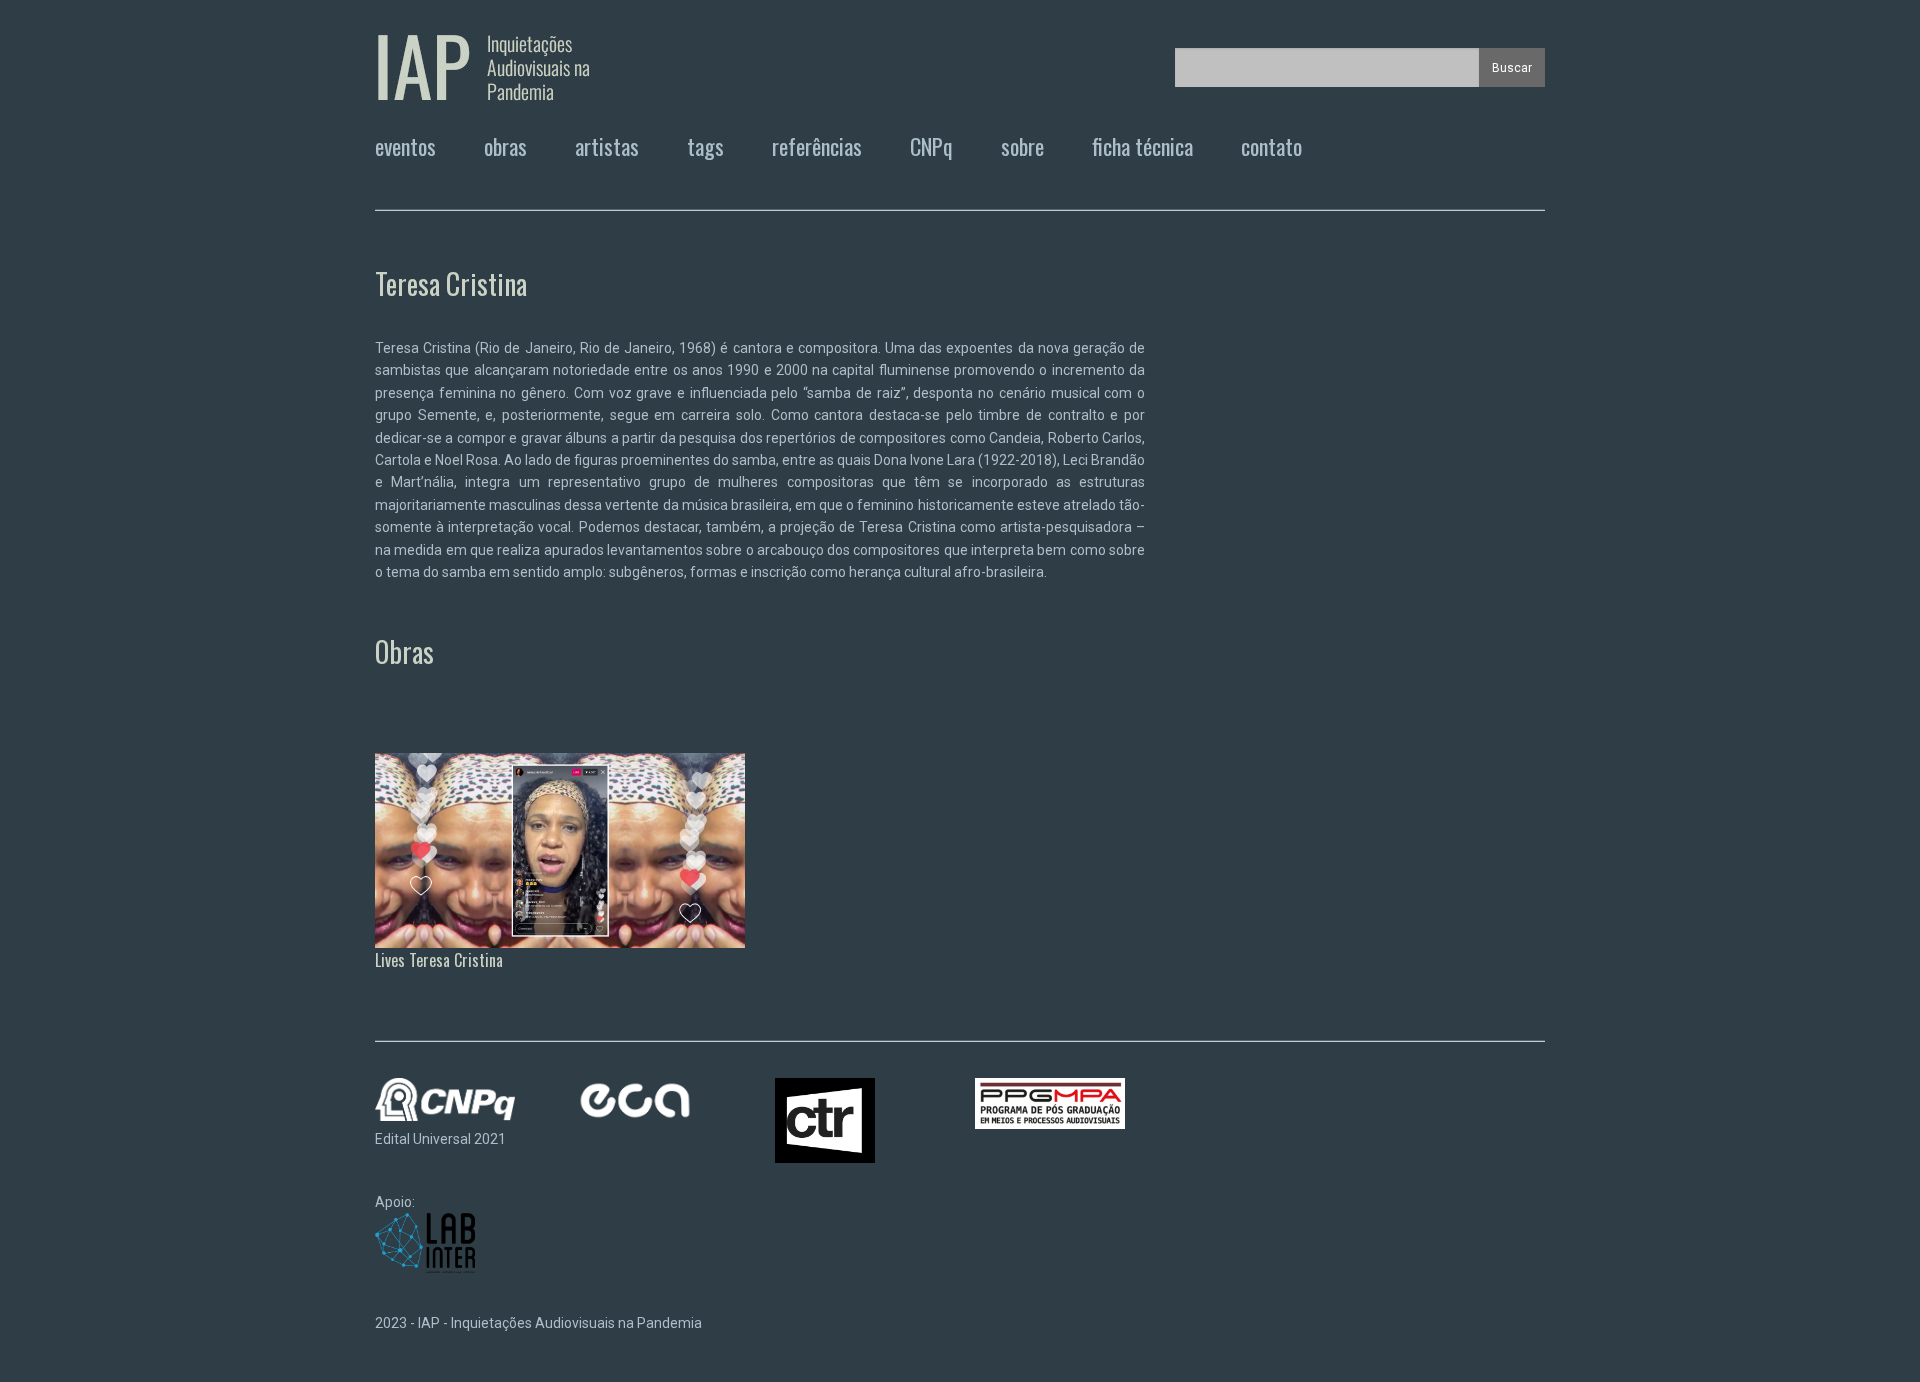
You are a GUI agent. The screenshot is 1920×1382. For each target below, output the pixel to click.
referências (817, 146)
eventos (405, 146)
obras (505, 146)
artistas (607, 146)
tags (705, 146)
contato (1271, 146)
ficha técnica (1142, 146)
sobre (1022, 146)
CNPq (931, 146)
